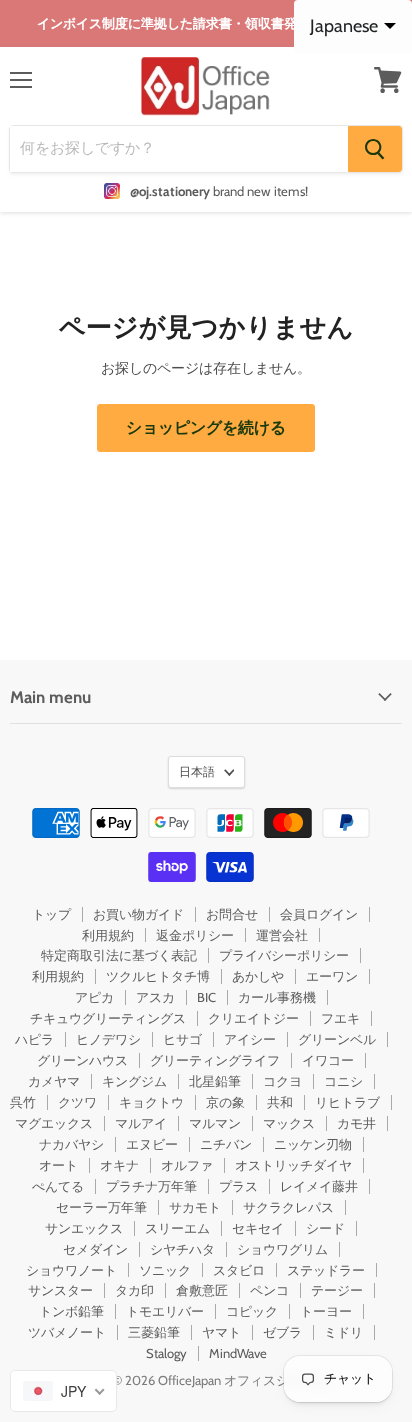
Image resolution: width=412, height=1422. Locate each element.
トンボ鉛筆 (71, 1311)
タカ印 (134, 1290)
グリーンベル (337, 1039)
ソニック (165, 1270)
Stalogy (166, 1353)
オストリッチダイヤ (293, 1165)
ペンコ (269, 1290)
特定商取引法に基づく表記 (119, 955)
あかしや (258, 976)
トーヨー (326, 1311)
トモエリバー (165, 1311)
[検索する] (375, 149)
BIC (206, 997)
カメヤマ (54, 1081)
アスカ (155, 997)
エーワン (332, 976)
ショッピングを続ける (206, 427)
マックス (289, 1123)
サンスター (60, 1290)
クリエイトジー (253, 1018)
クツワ (77, 1102)
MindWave (238, 1353)
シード (325, 1228)
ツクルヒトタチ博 (158, 976)
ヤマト (221, 1332)
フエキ (340, 1018)
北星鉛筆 (215, 1081)
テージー (337, 1290)
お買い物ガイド (138, 914)
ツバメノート (67, 1332)
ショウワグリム (282, 1249)
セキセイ (258, 1228)
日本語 (197, 771)
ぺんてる (58, 1186)
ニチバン (226, 1144)
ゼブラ (282, 1332)
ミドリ (343, 1332)
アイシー (250, 1039)
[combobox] (63, 1391)
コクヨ (282, 1081)
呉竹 (23, 1102)
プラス (238, 1186)
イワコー (328, 1060)
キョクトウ (151, 1102)
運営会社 (282, 935)
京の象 (225, 1102)
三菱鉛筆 (154, 1332)
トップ (51, 914)
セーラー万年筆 (101, 1207)
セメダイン (95, 1249)
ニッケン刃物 (313, 1144)
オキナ (119, 1165)
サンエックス (84, 1228)
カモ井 (356, 1123)
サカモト (195, 1207)
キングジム (134, 1081)
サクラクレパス (288, 1207)
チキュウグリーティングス (108, 1018)
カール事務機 (277, 997)
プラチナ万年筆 (151, 1186)
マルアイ (141, 1123)
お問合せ (232, 914)
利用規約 (108, 935)
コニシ (343, 1081)
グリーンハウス (82, 1060)
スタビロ (239, 1270)
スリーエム (177, 1228)
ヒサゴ (182, 1039)
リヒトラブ (347, 1102)
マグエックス (54, 1123)
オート (58, 1165)
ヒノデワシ (108, 1039)
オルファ (187, 1165)
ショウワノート (71, 1270)
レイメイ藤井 (319, 1186)
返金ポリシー (195, 935)
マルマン (215, 1123)
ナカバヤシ (71, 1144)
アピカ (94, 997)
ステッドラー (326, 1270)
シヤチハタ (182, 1249)
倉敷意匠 (202, 1290)
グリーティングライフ (215, 1060)
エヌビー (152, 1144)
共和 (280, 1102)
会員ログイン (319, 914)
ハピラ (34, 1039)
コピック (252, 1311)
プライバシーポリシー (284, 955)
